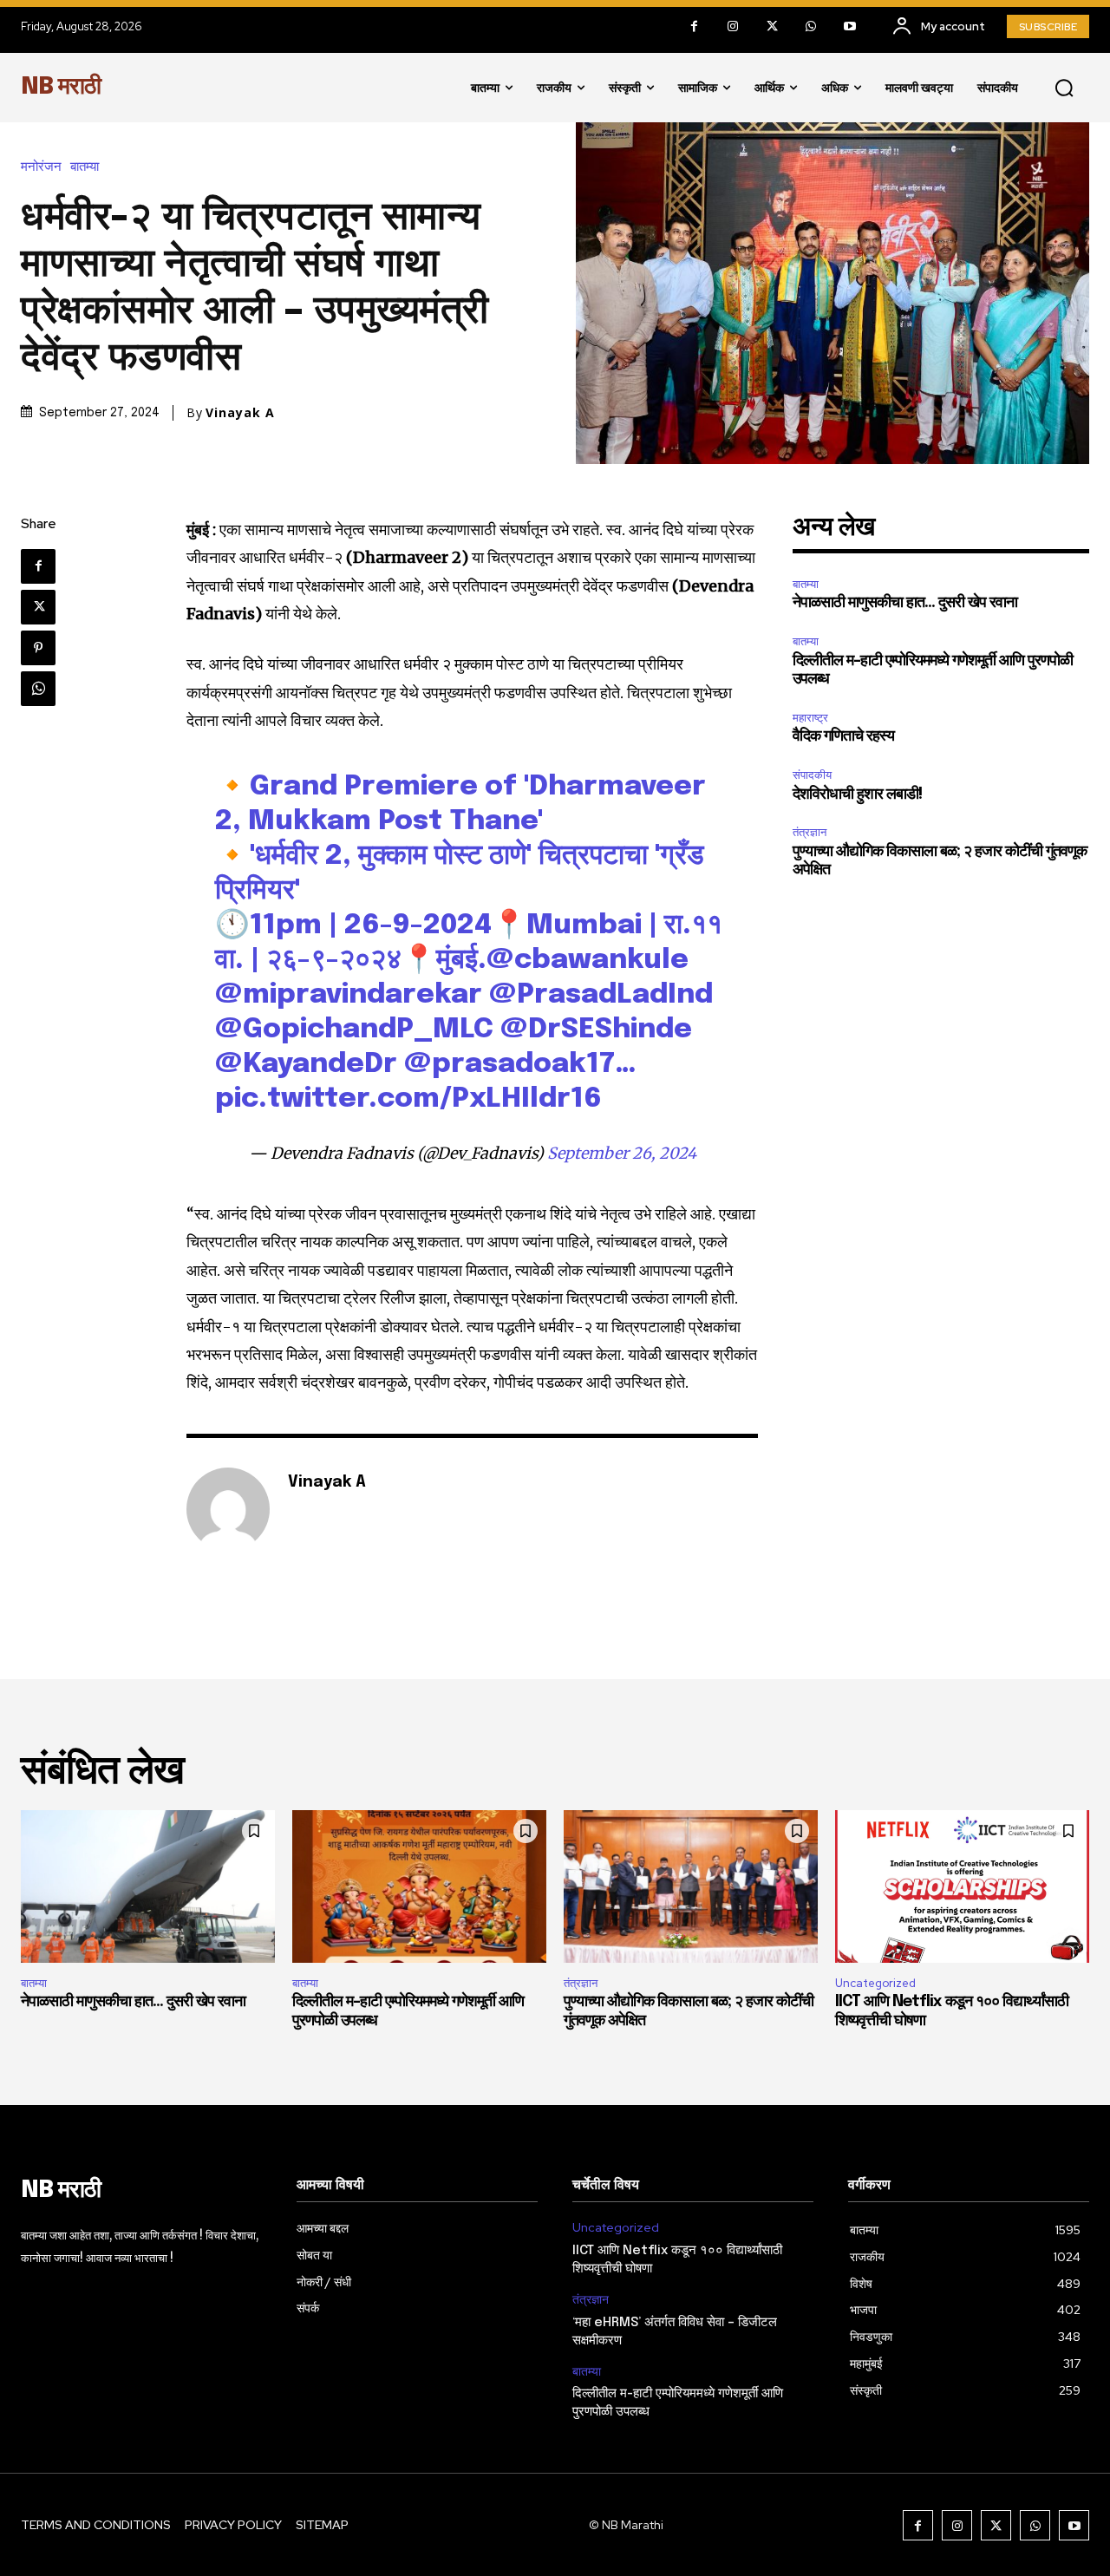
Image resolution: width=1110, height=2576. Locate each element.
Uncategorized (875, 1983)
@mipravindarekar (349, 995)
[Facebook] (694, 26)
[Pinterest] (38, 648)
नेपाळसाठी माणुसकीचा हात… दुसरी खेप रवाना (905, 603)
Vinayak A (240, 413)
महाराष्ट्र (810, 718)
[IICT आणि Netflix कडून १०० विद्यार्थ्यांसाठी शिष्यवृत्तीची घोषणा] (962, 1886)
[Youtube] (850, 26)
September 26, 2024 (622, 1153)
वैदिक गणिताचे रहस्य (843, 736)
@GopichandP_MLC (354, 1030)
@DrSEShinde (596, 1030)
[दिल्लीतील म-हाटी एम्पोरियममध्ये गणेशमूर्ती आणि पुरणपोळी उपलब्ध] (419, 1886)
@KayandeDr (306, 1065)
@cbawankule (588, 961)
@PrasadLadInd (601, 995)
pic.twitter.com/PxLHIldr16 (408, 1099)
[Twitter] (772, 26)
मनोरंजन (41, 167)
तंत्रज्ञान (810, 832)
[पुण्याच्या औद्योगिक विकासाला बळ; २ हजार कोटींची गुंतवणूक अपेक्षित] (691, 1886)
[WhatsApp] (811, 26)
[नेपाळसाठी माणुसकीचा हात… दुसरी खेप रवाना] (148, 1886)
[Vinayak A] (228, 1509)
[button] (1064, 88)
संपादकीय (812, 775)
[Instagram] (733, 26)
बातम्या (85, 167)
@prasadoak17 (509, 1065)
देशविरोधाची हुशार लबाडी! (857, 794)
